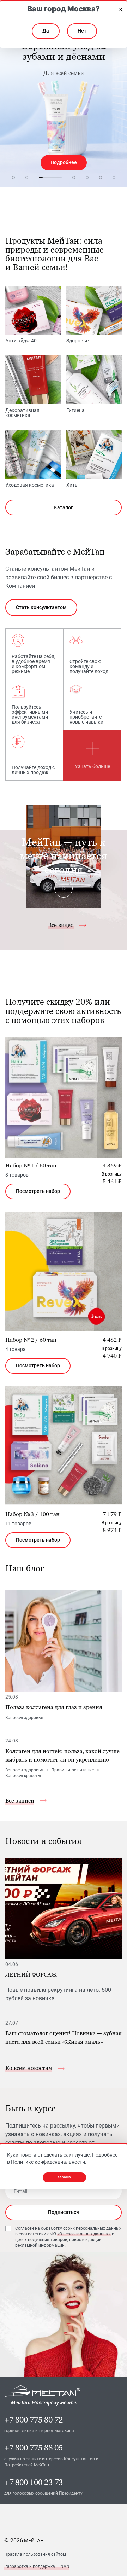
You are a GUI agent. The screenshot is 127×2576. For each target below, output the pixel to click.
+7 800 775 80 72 (34, 2420)
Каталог (64, 507)
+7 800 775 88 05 (34, 2448)
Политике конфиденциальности (48, 2162)
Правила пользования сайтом (35, 2554)
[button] (13, 178)
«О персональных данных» (84, 2234)
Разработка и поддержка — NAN (37, 2566)
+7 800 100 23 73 (34, 2482)
